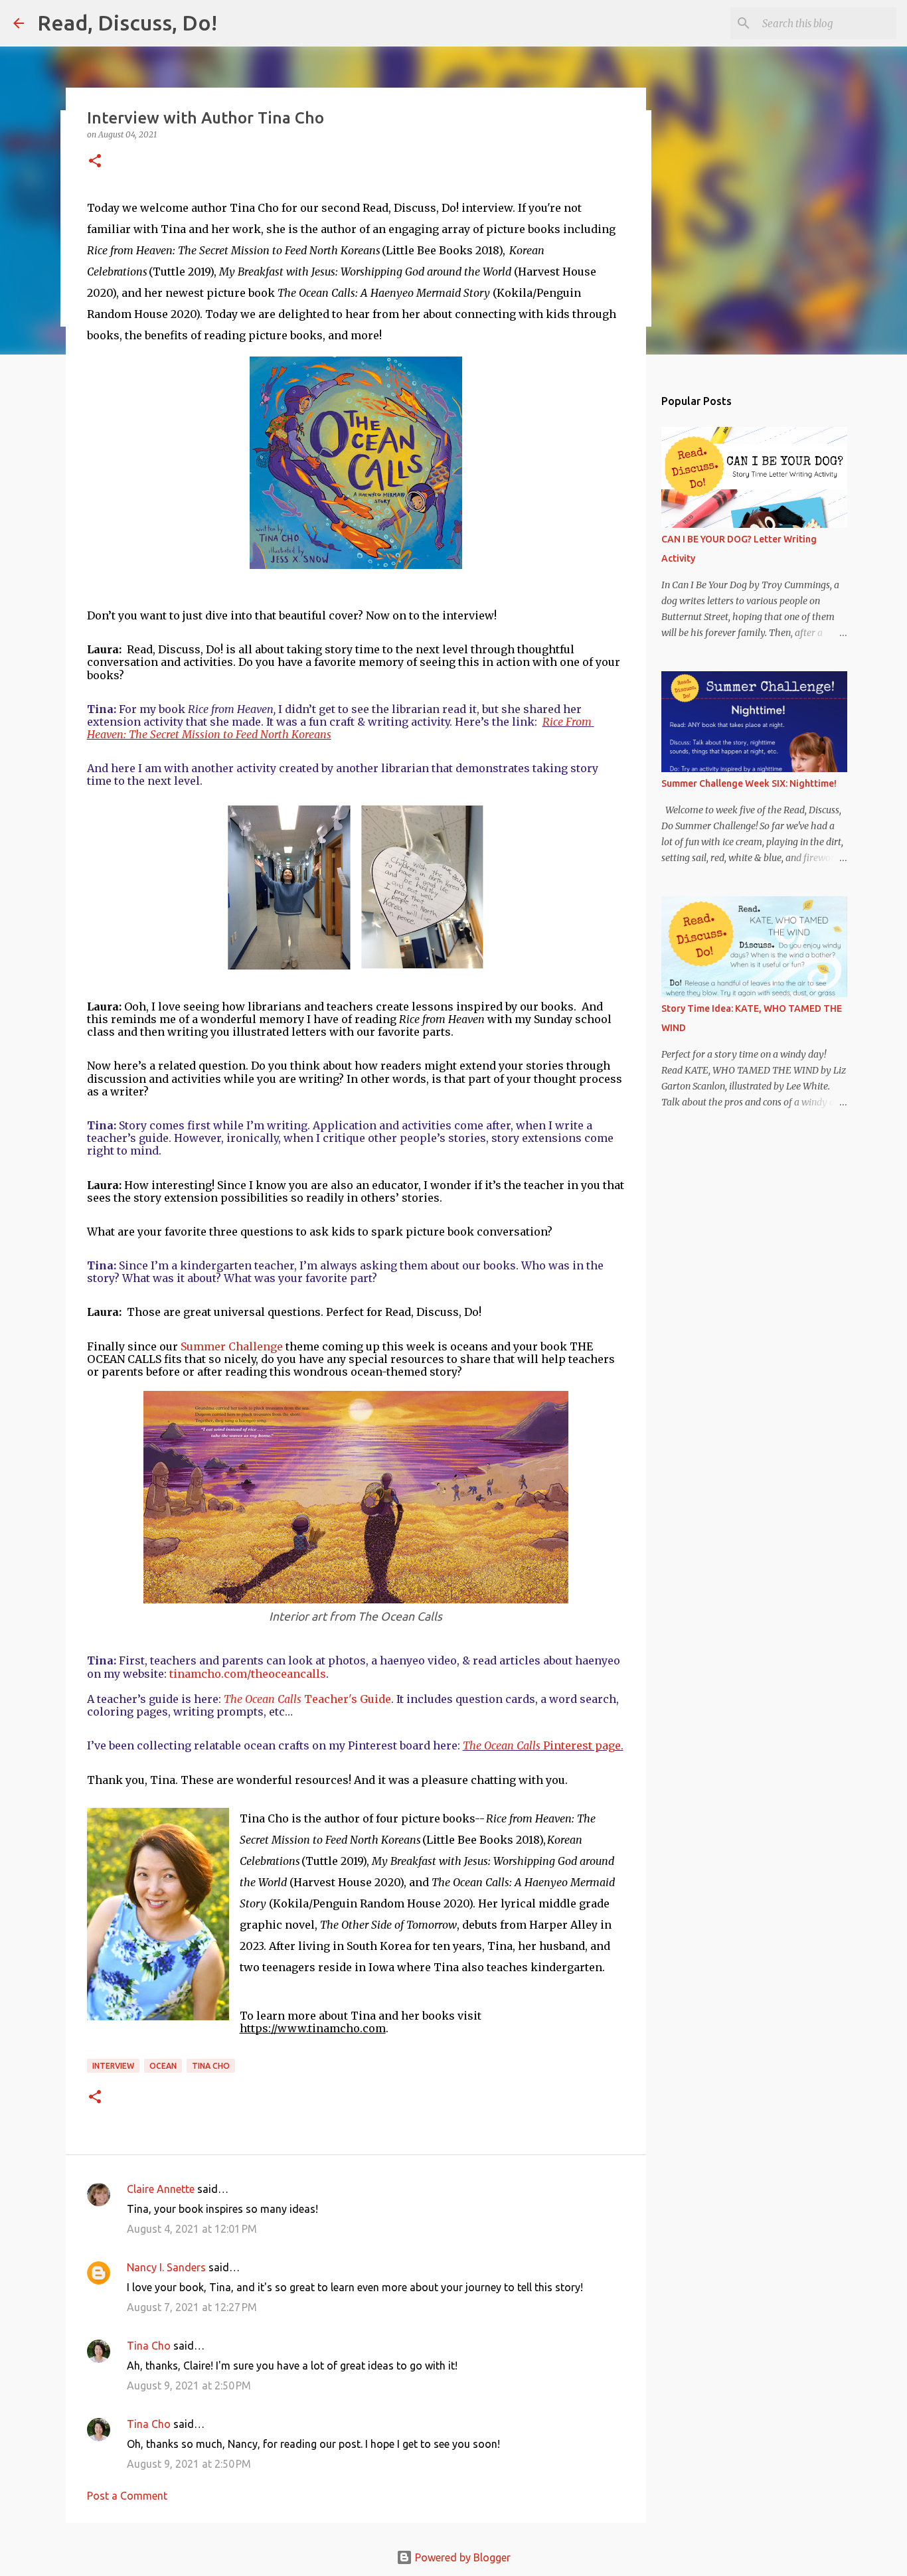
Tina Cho (211, 2066)
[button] (95, 162)
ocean (163, 2066)
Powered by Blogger (461, 2557)
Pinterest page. (543, 1745)
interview (113, 2066)
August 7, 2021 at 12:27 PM (192, 2307)
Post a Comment (127, 2496)
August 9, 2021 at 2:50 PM (189, 2385)
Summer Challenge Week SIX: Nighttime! (749, 783)
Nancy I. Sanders (166, 2267)
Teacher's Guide (307, 1699)
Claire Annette (161, 2189)
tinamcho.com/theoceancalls (248, 1674)
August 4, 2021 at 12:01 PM (192, 2229)
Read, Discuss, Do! (127, 23)
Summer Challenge (232, 1346)
